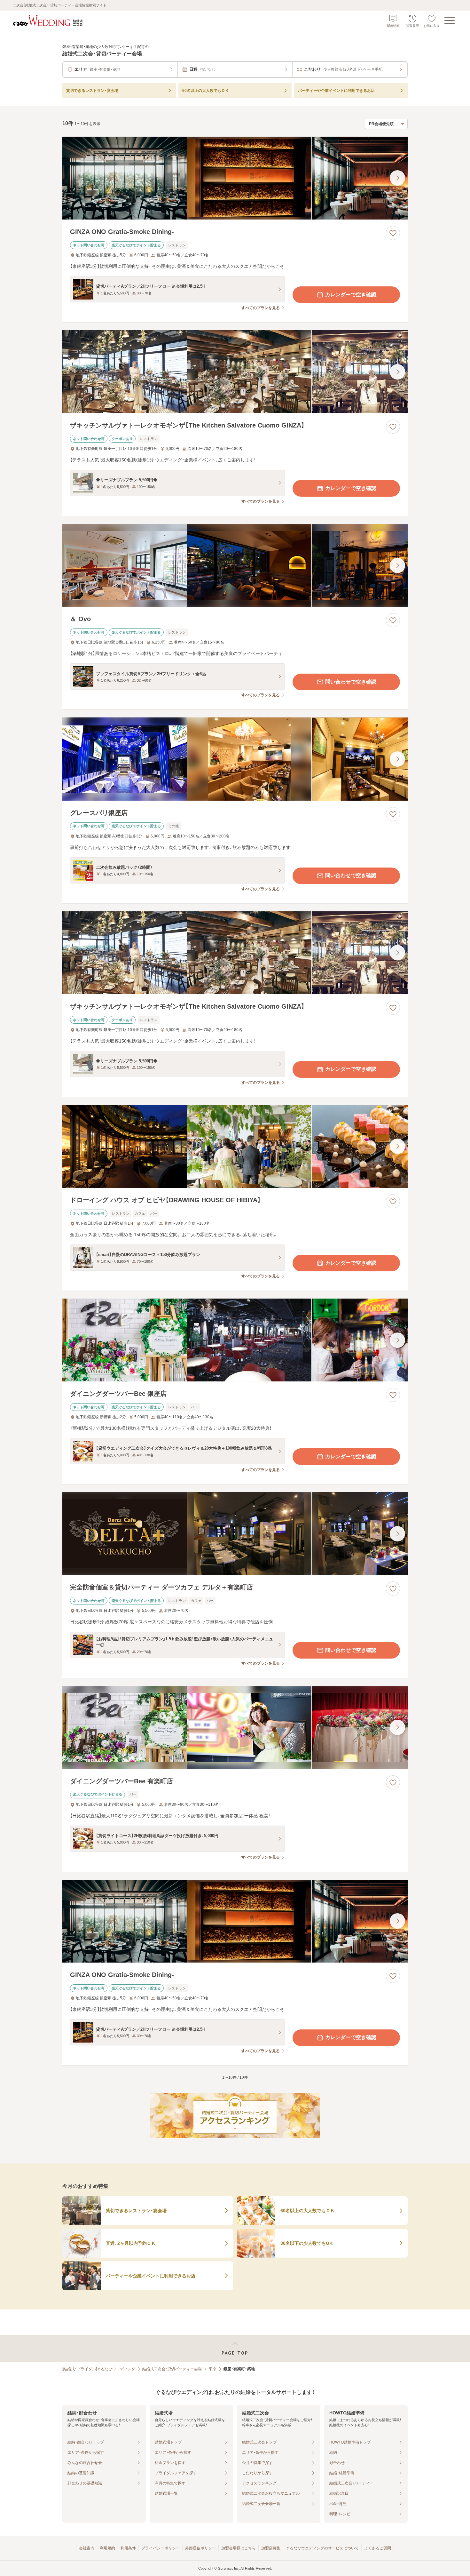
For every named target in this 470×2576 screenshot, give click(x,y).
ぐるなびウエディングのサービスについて (322, 2548)
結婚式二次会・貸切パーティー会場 (172, 2369)
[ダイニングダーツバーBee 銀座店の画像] (235, 1340)
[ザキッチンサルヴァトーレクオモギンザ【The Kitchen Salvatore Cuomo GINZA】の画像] (235, 372)
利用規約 (107, 2548)
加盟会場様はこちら (239, 2548)
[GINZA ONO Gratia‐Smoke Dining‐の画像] (235, 178)
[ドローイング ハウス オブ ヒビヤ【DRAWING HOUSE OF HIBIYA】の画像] (235, 1146)
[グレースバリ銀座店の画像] (235, 759)
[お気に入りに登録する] (393, 233)
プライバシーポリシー (161, 2548)
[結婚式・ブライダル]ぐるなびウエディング (99, 2369)
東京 (213, 2369)
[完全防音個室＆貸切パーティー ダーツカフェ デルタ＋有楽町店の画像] (235, 1534)
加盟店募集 (271, 2548)
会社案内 (87, 2548)
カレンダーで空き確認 (351, 295)
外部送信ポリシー (200, 2548)
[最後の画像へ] (397, 178)
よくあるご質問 (378, 2548)
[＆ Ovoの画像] (235, 565)
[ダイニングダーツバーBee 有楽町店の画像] (235, 1727)
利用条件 (128, 2548)
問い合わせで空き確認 (351, 682)
